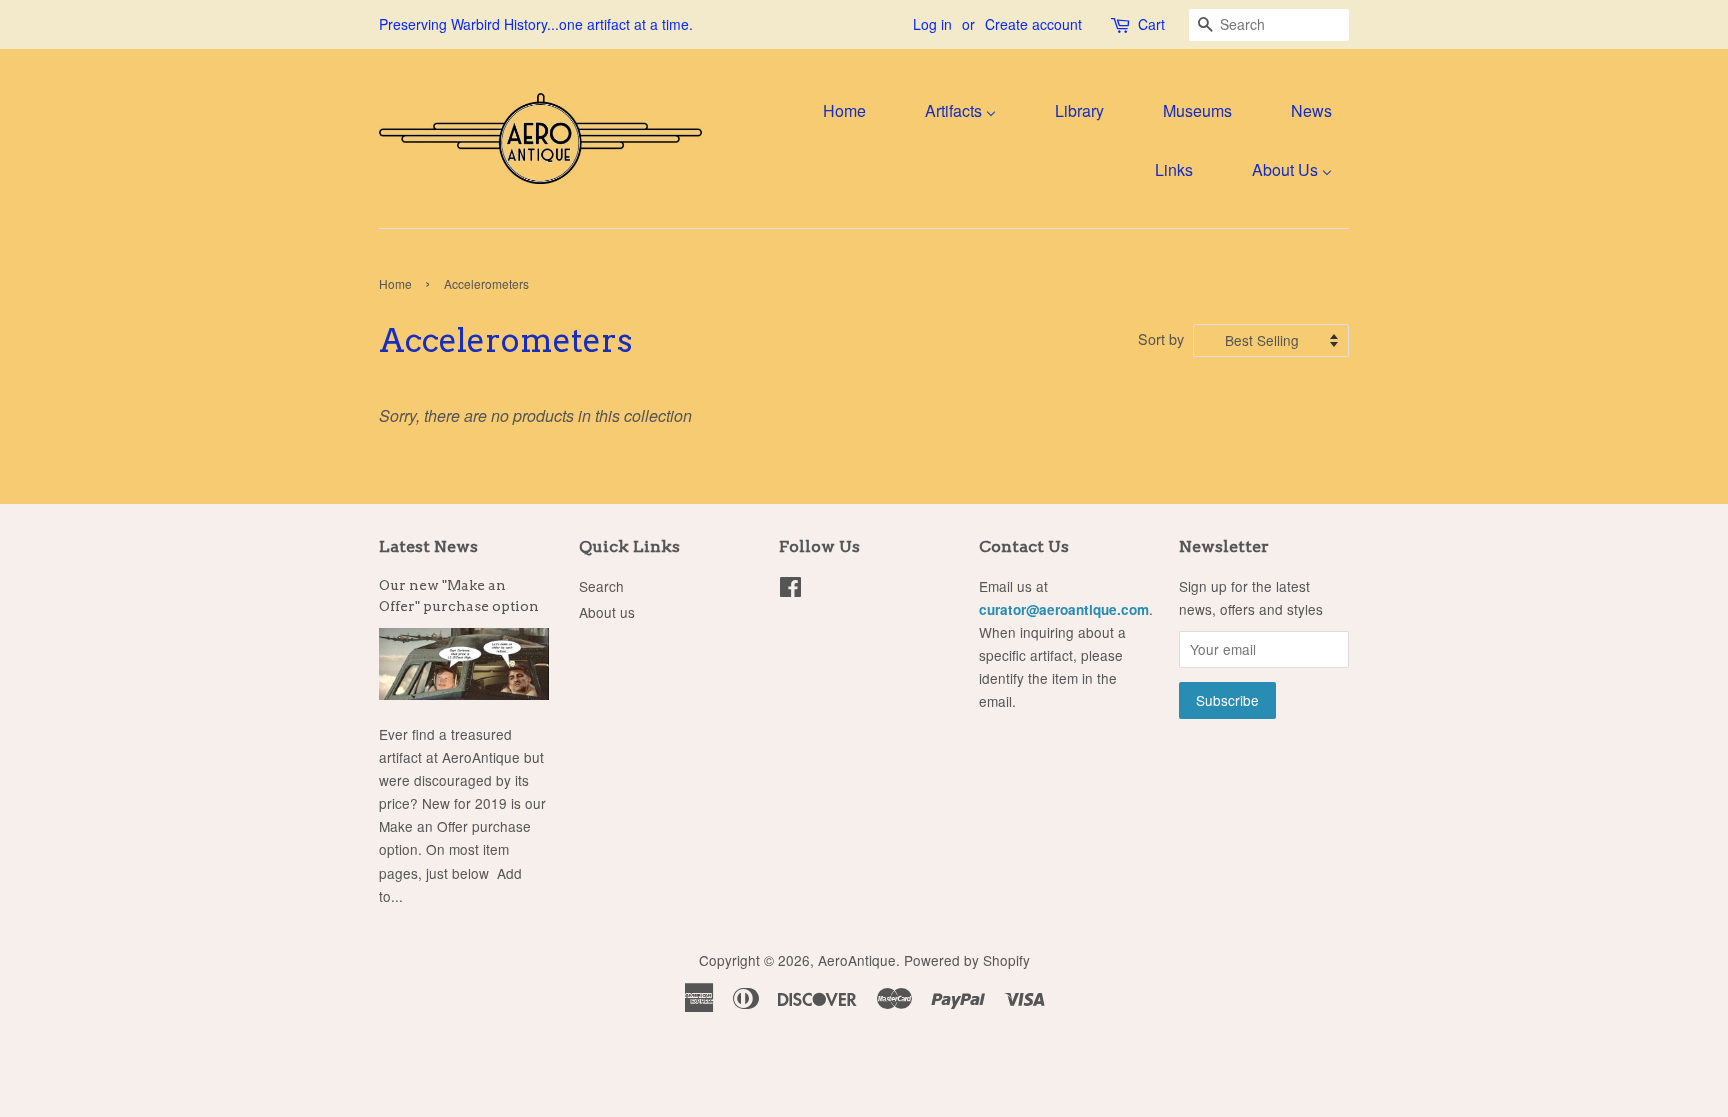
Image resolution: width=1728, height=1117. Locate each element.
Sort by (1161, 338)
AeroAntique (857, 960)
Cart (1151, 24)
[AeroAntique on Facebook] (790, 590)
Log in (932, 24)
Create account (1033, 24)
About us (607, 612)
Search (601, 586)
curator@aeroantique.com (1064, 609)
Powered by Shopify (967, 960)
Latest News (428, 546)
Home (395, 283)
